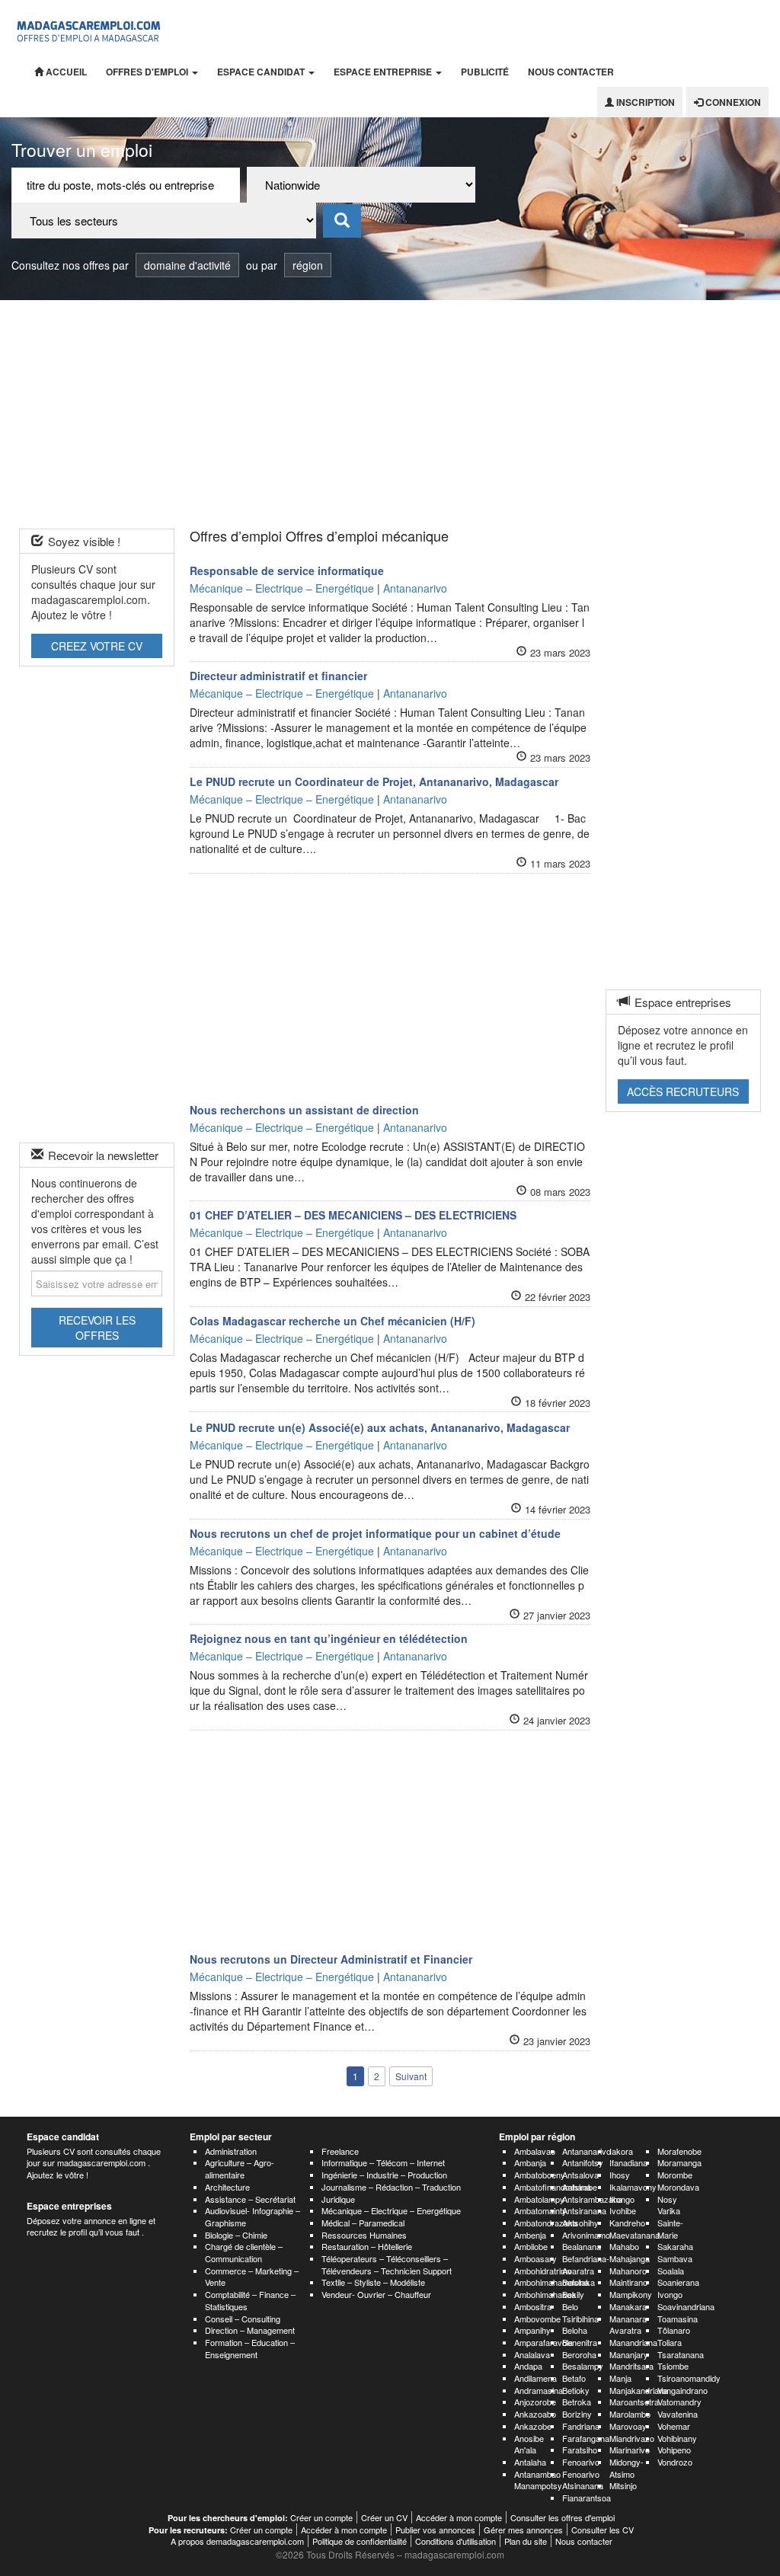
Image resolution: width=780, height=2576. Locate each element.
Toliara (670, 2342)
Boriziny (577, 2414)
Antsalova (580, 2175)
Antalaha (530, 2462)
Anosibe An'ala (529, 2444)
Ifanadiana (628, 2162)
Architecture (227, 2187)
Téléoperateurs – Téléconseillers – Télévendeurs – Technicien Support (387, 2264)
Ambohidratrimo (543, 2271)
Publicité (485, 72)
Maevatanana (635, 2235)
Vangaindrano (682, 2390)
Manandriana (633, 2342)
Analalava (532, 2354)
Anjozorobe (535, 2402)
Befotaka (579, 2282)
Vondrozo (675, 2462)
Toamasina (678, 2319)
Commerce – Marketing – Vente (252, 2277)
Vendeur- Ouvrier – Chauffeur (376, 2294)
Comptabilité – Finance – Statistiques (250, 2300)
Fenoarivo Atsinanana (583, 2480)
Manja (620, 2378)
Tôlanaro (674, 2330)
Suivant (411, 2076)
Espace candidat (262, 72)
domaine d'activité (187, 265)
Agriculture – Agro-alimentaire (240, 2169)
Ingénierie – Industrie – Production (384, 2175)
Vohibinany (677, 2438)
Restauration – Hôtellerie (367, 2246)
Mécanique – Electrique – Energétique (391, 2210)
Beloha (575, 2330)
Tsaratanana (681, 2354)
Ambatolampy (539, 2199)
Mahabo (624, 2246)
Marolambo (630, 2414)
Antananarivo (587, 2151)
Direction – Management (250, 2330)
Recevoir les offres (97, 1328)
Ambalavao (535, 2151)
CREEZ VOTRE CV (97, 646)
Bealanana (582, 2246)
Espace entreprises (69, 2206)
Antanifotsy (583, 2162)
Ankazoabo (535, 2414)
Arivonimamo (586, 2235)
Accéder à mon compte (459, 2517)
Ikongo (622, 2199)
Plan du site (526, 2541)
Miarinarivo (630, 2450)
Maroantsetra (634, 2402)
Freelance (340, 2151)
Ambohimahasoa (545, 2294)
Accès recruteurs (683, 1091)
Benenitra (580, 2342)
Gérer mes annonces (523, 2530)
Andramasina (539, 2390)
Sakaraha (675, 2246)
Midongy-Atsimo (627, 2468)
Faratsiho (580, 2450)
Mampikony (631, 2294)
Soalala (671, 2271)
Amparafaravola (543, 2342)
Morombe (675, 2175)
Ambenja (530, 2235)
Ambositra (533, 2306)
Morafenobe (679, 2151)
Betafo (574, 2378)
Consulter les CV (603, 2530)
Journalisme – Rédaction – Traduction (391, 2187)
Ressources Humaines (364, 2235)
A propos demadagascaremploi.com (237, 2541)
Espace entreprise (384, 72)
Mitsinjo (623, 2485)
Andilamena (535, 2378)
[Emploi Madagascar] (89, 28)
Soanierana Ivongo (678, 2288)
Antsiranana (584, 2210)
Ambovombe (537, 2319)
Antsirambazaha (592, 2199)
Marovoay (628, 2426)
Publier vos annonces (435, 2530)
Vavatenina (678, 2414)
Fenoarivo (581, 2462)
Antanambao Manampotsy (538, 2480)
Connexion (732, 102)
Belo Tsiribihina (580, 2312)
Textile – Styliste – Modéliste (373, 2282)
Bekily (573, 2294)
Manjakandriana (639, 2390)
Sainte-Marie (670, 2229)
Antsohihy (580, 2223)
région (308, 265)
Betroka (577, 2402)
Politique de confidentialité (360, 2541)
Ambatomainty (540, 2210)
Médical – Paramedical (363, 2223)
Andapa (528, 2366)
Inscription (644, 102)
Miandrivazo (632, 2438)
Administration (231, 2151)
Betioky (576, 2390)
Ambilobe (531, 2246)
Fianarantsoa (587, 2498)
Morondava (678, 2187)
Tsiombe (673, 2366)
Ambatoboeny (540, 2175)
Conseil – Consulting (243, 2319)
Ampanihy (532, 2330)
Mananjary (629, 2354)
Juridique (338, 2199)
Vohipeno (674, 2450)
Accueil (65, 72)
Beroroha (579, 2354)
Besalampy (583, 2366)
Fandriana (581, 2426)
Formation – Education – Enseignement (250, 2348)
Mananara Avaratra (628, 2325)
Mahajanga (630, 2258)
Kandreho (627, 2223)
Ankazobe (533, 2426)
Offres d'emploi (148, 72)
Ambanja (530, 2162)
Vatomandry (679, 2402)
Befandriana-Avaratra (586, 2264)
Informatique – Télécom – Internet (383, 2162)
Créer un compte (321, 2517)
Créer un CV (384, 2517)
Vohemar (674, 2426)
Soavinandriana (686, 2306)
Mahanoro (628, 2271)
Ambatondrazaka (546, 2223)
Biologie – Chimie (236, 2235)
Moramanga (679, 2162)
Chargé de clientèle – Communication (244, 2252)
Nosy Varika (669, 2205)
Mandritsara (631, 2366)
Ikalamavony (633, 2187)
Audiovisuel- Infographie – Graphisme (253, 2216)
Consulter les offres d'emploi (563, 2517)
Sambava (675, 2258)
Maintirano (628, 2282)
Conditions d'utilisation (456, 2541)
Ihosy (620, 2175)
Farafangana (586, 2438)
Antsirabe (580, 2187)
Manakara (628, 2306)
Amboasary (535, 2258)
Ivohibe (623, 2210)
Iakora (621, 2151)
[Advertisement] (390, 414)
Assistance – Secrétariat (250, 2199)
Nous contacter (571, 72)
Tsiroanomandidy (689, 2378)
